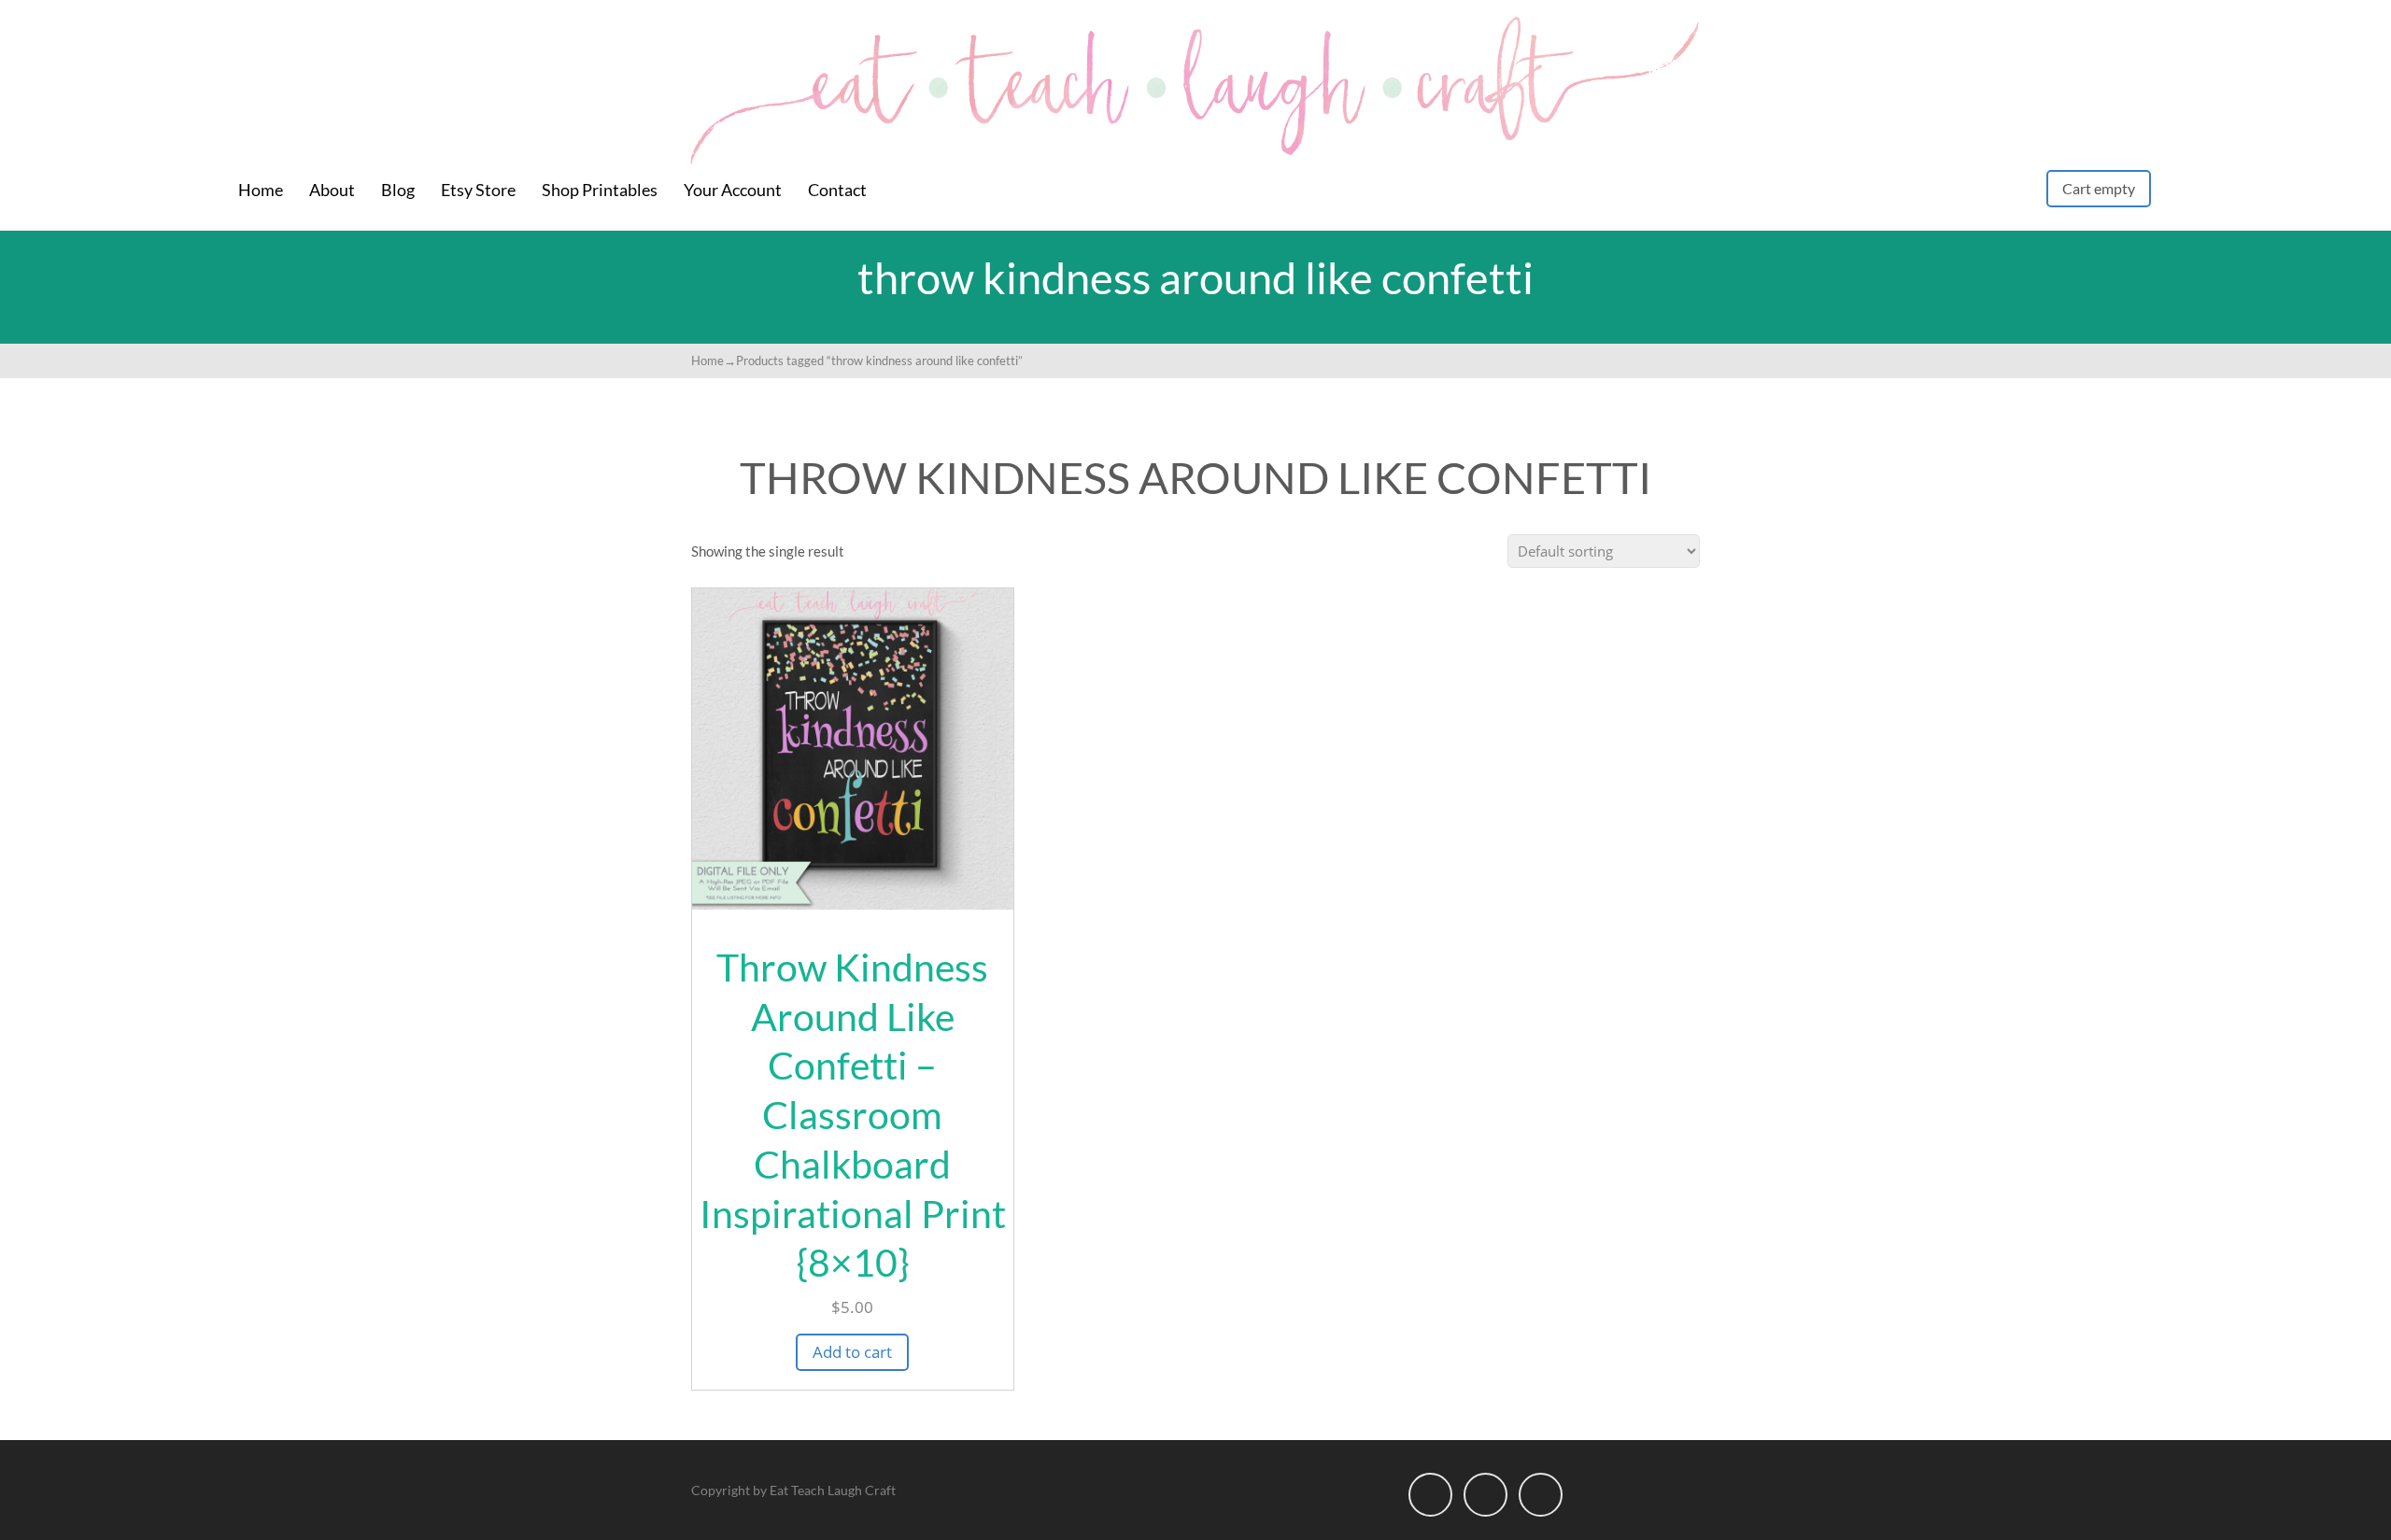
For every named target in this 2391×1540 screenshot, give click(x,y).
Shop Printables (600, 190)
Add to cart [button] (852, 1352)
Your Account (733, 190)
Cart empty (2099, 188)
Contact (837, 190)
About (332, 190)
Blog (398, 190)
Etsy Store (478, 190)
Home (261, 190)
